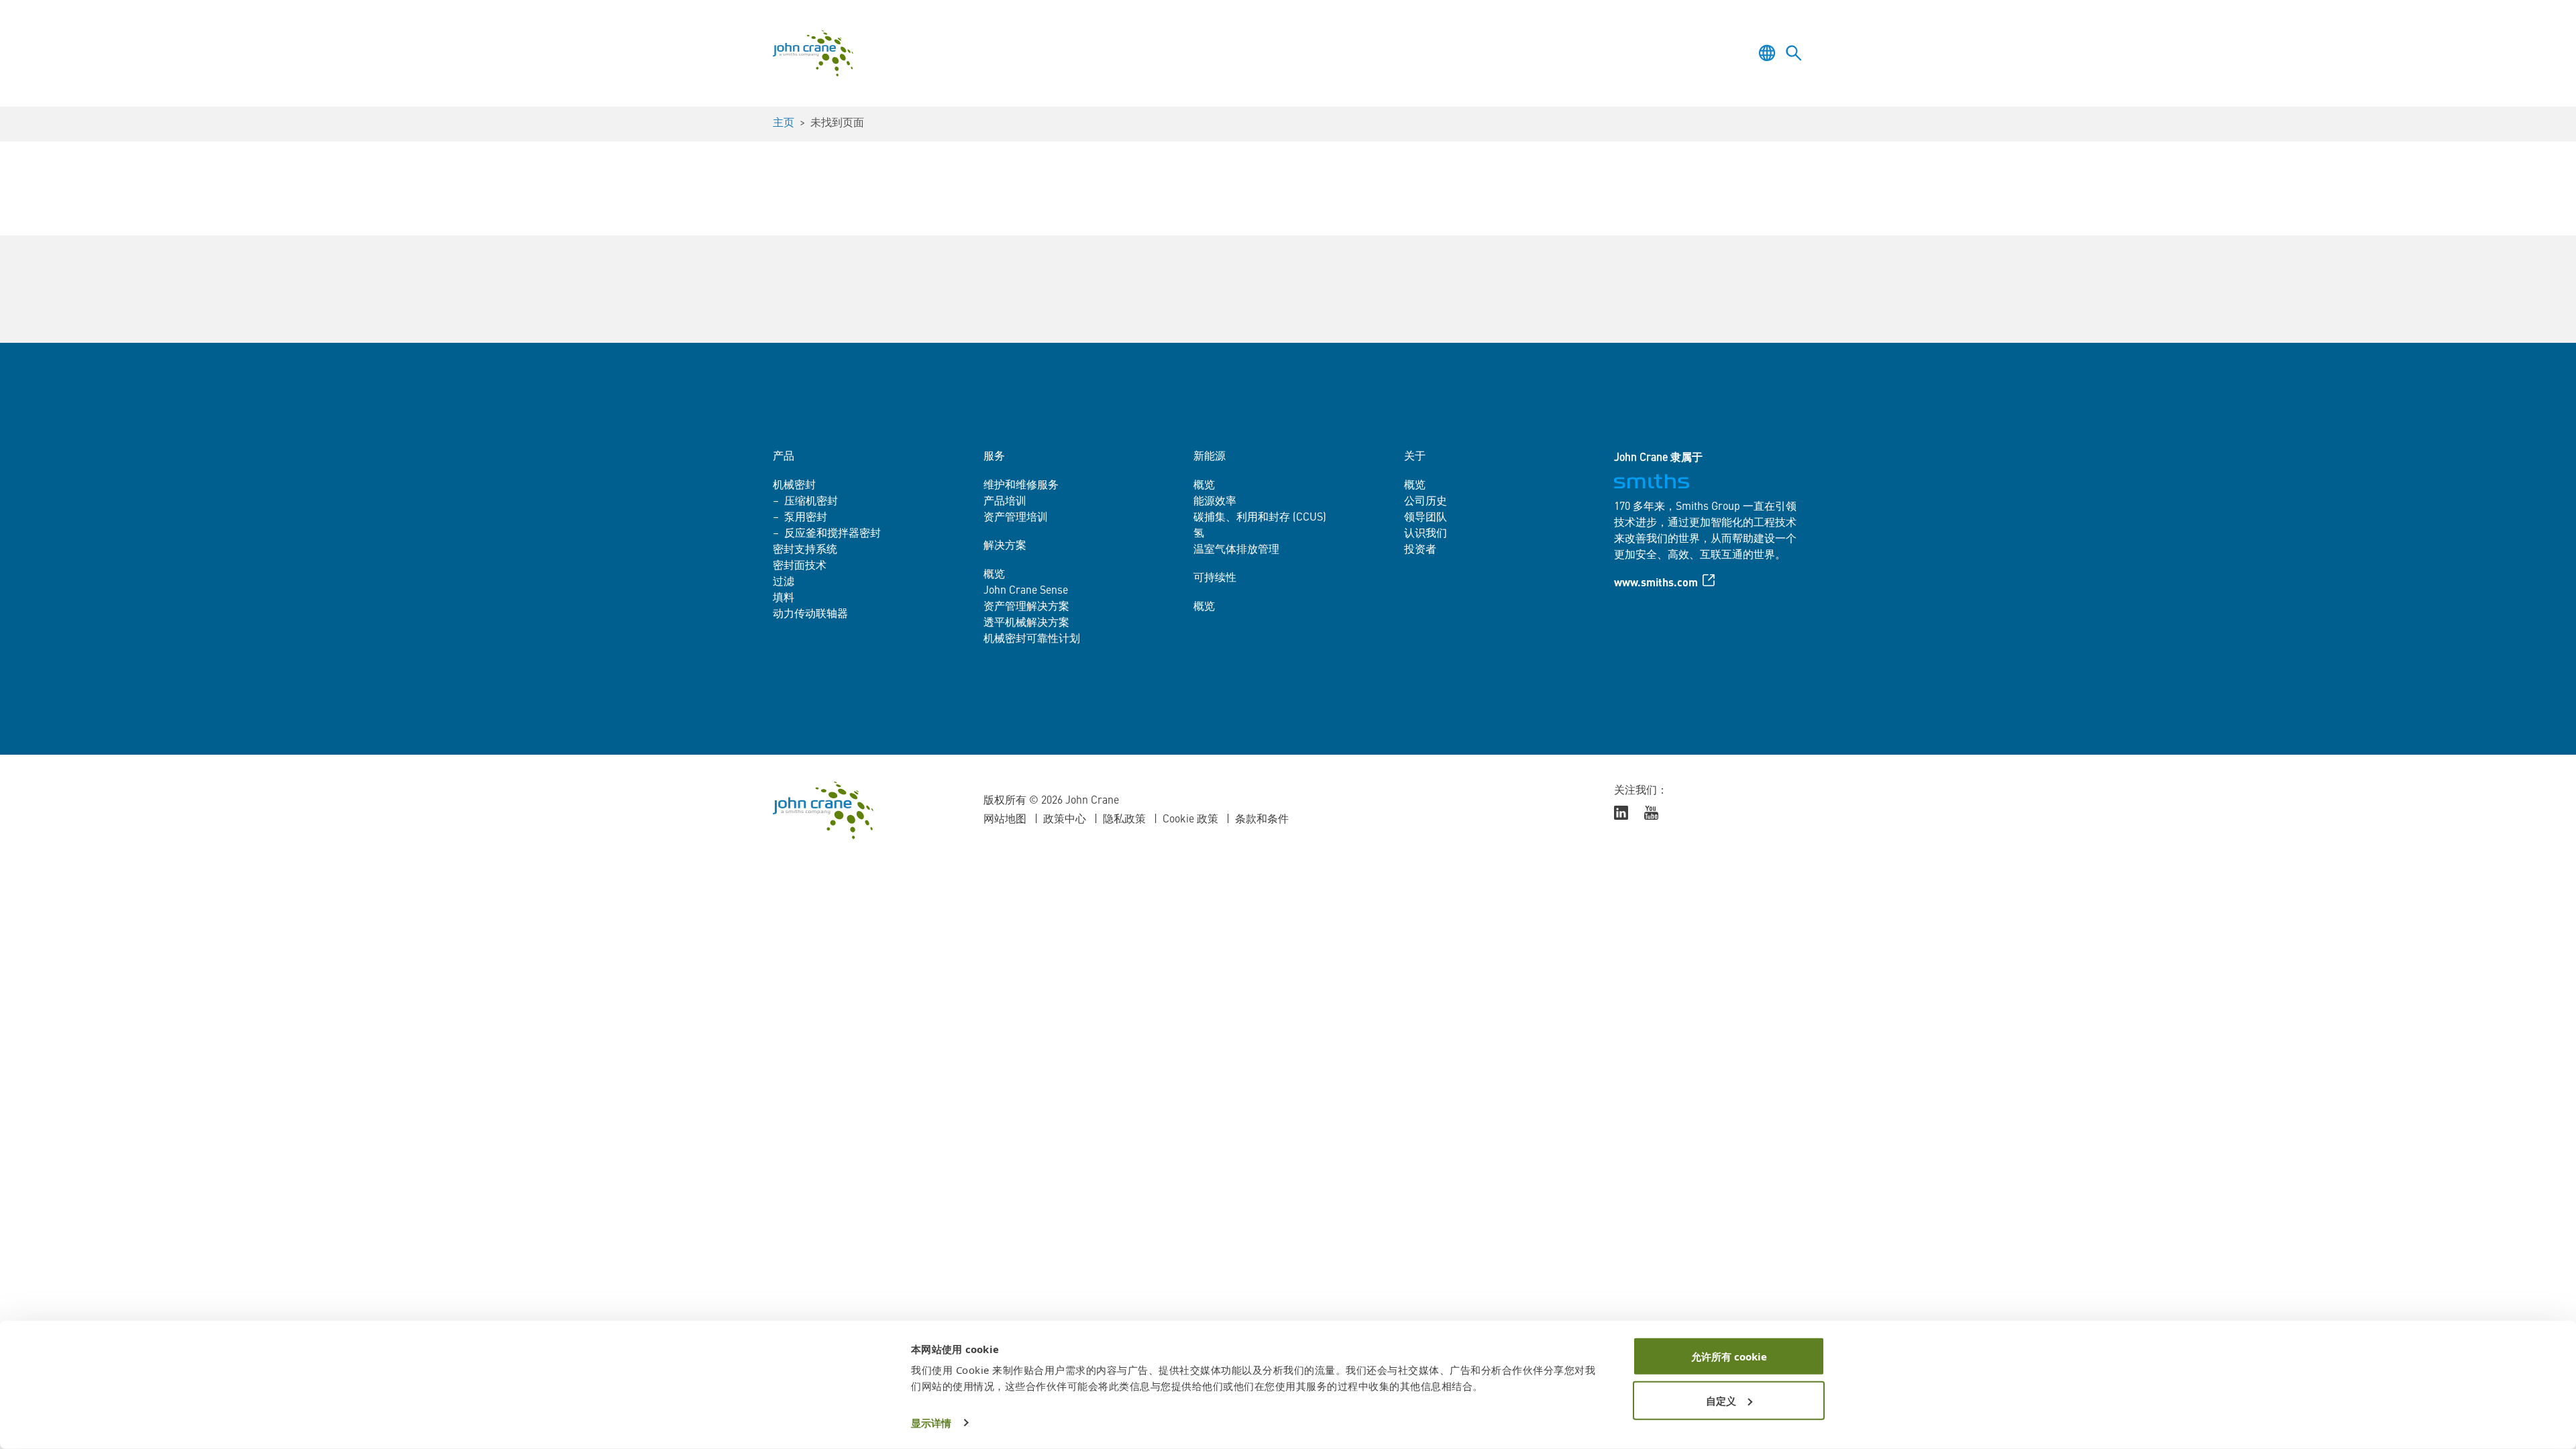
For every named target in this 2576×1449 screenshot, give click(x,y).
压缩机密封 (811, 502)
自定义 (1721, 1400)
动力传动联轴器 (810, 614)
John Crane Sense (1026, 591)
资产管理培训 (1016, 518)
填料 (784, 598)
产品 (784, 457)
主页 (784, 123)
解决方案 (1005, 546)
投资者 (1420, 550)
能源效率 (1215, 502)
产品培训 (1005, 502)
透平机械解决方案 (1026, 623)
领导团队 (1426, 518)
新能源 (1210, 457)
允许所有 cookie (1729, 1356)
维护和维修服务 (1021, 486)
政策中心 (1065, 820)
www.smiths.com (1656, 584)
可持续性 (1215, 578)
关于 (1415, 457)
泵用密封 (806, 518)
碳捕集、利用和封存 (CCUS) (1260, 518)
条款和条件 (1262, 820)
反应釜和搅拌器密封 (833, 534)
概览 (994, 575)
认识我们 (1426, 534)
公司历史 (1426, 502)
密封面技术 (800, 566)
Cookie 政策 (1190, 820)
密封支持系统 (805, 550)
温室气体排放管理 (1236, 550)
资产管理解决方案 (1026, 607)
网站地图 (1005, 820)
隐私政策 (1124, 820)
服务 (994, 457)
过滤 (784, 582)
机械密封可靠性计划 (1032, 639)
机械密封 (794, 486)
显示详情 (931, 1423)
